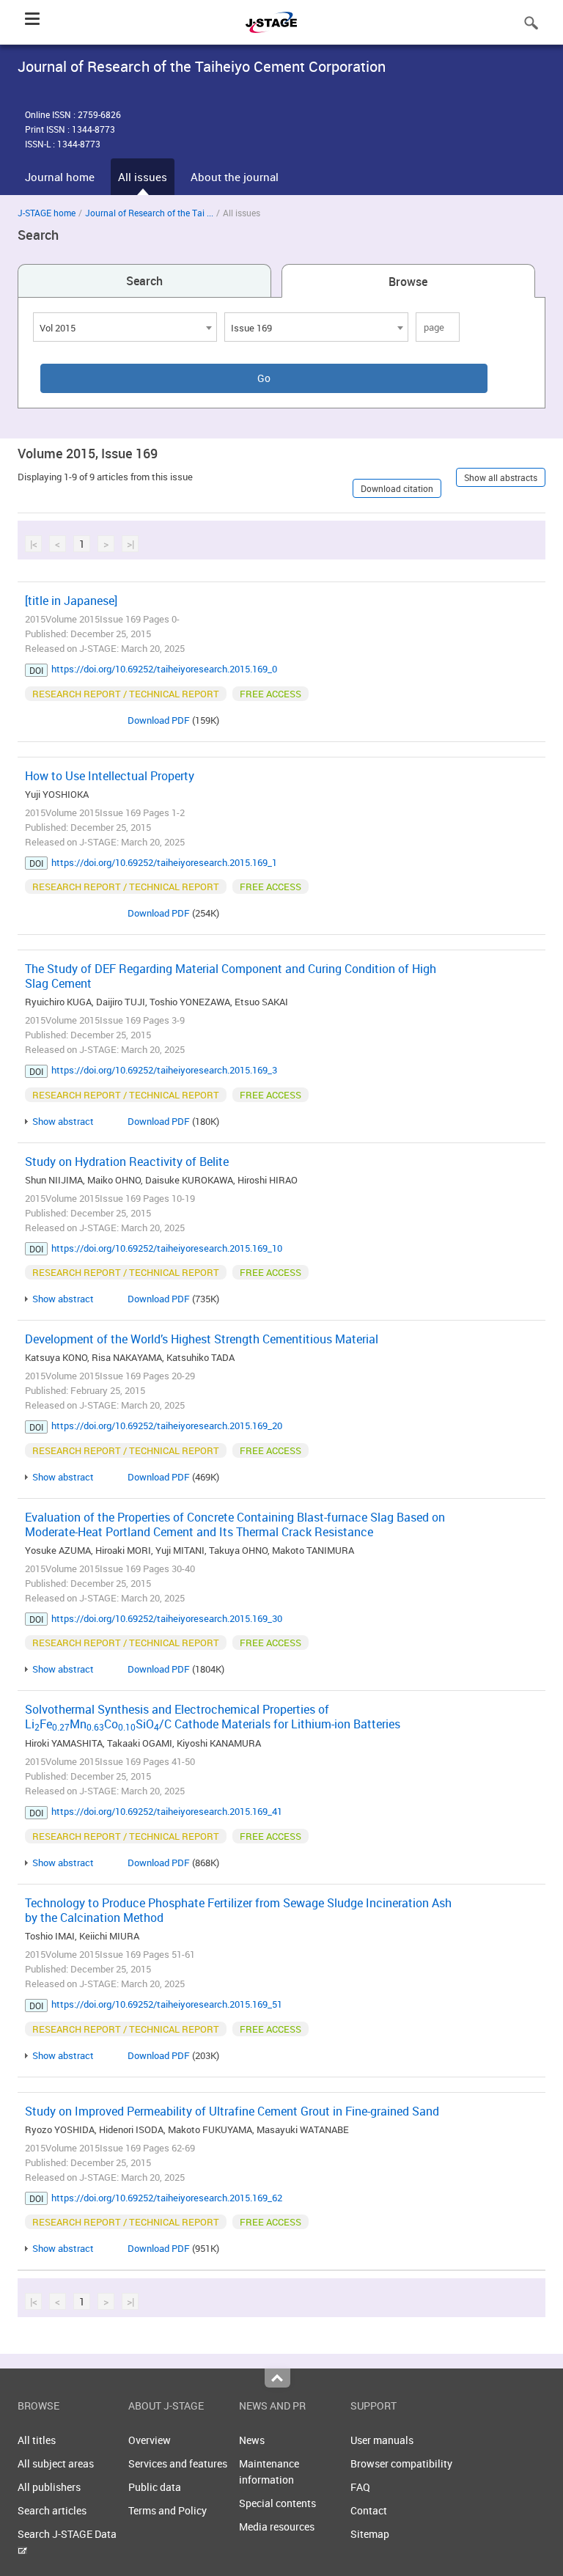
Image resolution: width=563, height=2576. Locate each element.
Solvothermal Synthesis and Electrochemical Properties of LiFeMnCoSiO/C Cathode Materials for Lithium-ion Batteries (213, 1717)
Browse (408, 282)
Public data (155, 2487)
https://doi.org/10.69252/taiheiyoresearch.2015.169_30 (167, 1618)
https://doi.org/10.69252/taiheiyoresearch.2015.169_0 (164, 669)
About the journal (235, 177)
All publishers (49, 2487)
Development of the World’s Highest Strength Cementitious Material (202, 1339)
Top (277, 2378)
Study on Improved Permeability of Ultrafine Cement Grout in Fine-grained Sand (232, 2111)
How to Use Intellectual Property (110, 776)
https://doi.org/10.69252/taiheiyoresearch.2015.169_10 (167, 1248)
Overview (150, 2440)
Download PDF (159, 720)
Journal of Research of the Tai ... (149, 213)
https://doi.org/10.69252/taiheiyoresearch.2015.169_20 (167, 1425)
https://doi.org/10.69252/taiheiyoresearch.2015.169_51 (167, 2004)
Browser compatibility (401, 2463)
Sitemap (370, 2534)
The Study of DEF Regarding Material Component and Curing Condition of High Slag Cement (231, 976)
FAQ (360, 2487)
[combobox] (125, 327)
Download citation (397, 488)
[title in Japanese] (71, 601)
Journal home (60, 177)
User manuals (382, 2440)
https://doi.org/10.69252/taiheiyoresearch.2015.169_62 (167, 2198)
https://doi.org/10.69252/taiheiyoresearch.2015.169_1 (164, 862)
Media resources (277, 2527)
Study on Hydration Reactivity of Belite (127, 1162)
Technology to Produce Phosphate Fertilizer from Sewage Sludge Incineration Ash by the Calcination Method (238, 1910)
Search (144, 281)
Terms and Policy (168, 2510)
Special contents (277, 2503)
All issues (143, 177)
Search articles (52, 2510)
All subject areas (56, 2463)
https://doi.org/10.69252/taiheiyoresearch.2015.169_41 (167, 1811)
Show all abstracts (501, 477)
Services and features (178, 2463)
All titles (37, 2440)
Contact (369, 2510)
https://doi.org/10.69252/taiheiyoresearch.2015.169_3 (164, 1070)
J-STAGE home (47, 213)
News (252, 2440)
